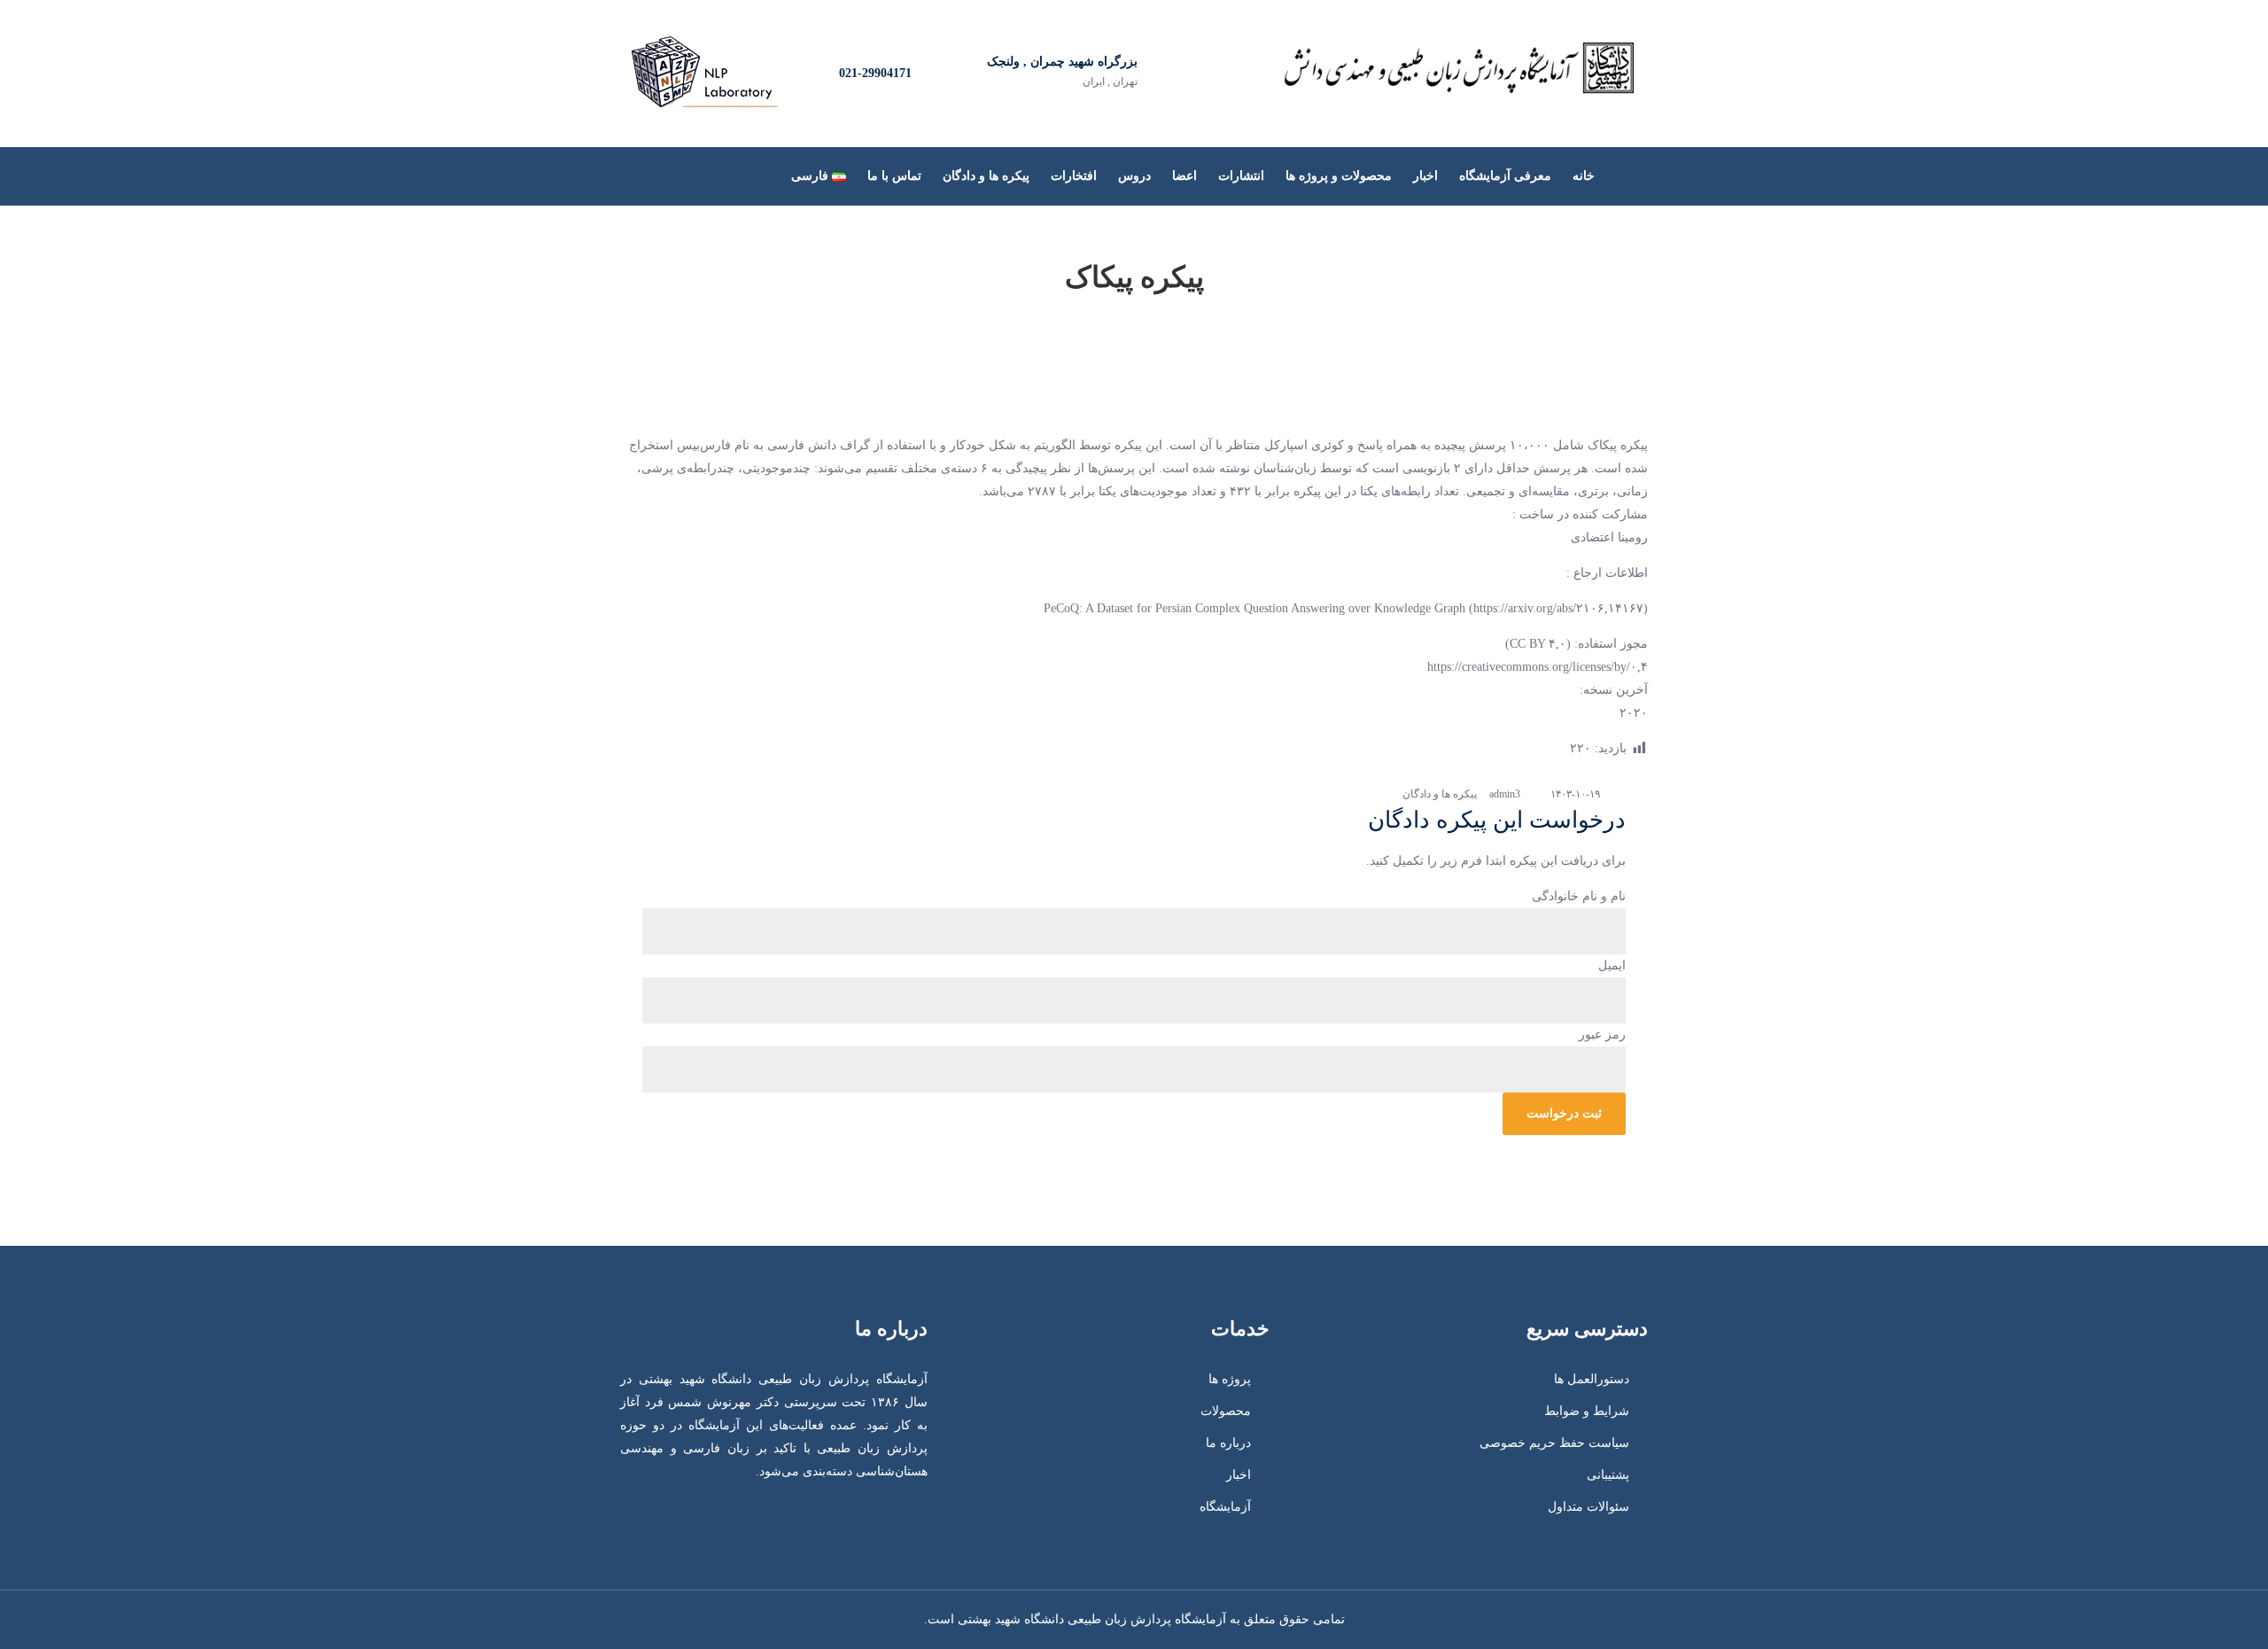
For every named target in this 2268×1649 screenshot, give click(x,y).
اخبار (1425, 176)
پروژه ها (1230, 1379)
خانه (1584, 176)
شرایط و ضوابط (1587, 1411)
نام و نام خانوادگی (1579, 896)
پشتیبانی (1608, 1475)
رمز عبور (1602, 1035)
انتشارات (1241, 176)
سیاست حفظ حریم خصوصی (1554, 1443)
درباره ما (1228, 1443)
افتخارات (1074, 176)
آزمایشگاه (1225, 1507)
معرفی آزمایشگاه (1505, 176)
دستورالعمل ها (1592, 1379)
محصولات (1226, 1411)
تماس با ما (894, 176)
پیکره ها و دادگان (986, 176)
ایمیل (1612, 965)
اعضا (1184, 176)
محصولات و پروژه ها (1339, 176)
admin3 (1505, 794)
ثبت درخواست (1564, 1113)
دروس (1134, 176)
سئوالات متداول (1588, 1507)
